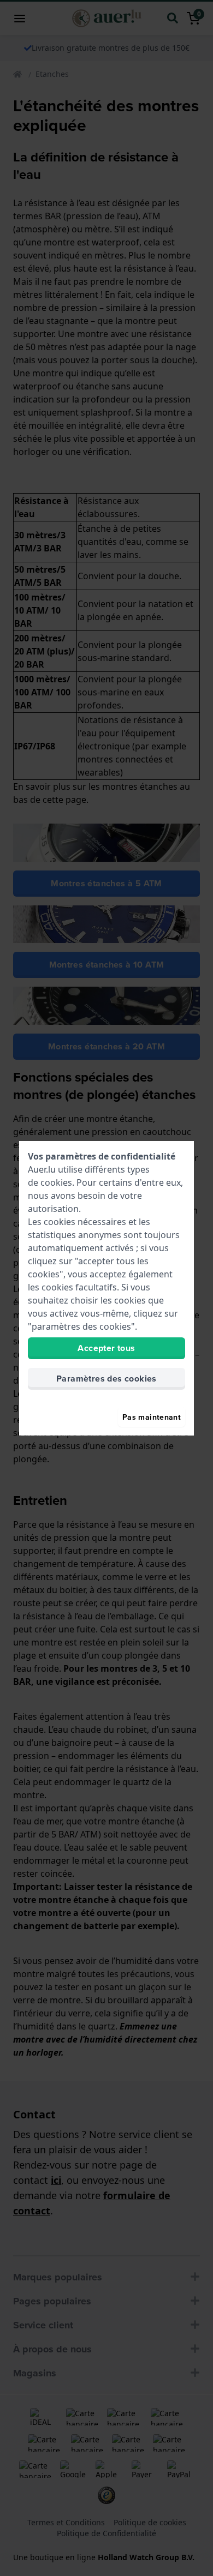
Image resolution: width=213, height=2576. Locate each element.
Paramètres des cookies (106, 1379)
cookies (56, 1182)
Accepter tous (106, 1348)
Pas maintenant (152, 1417)
